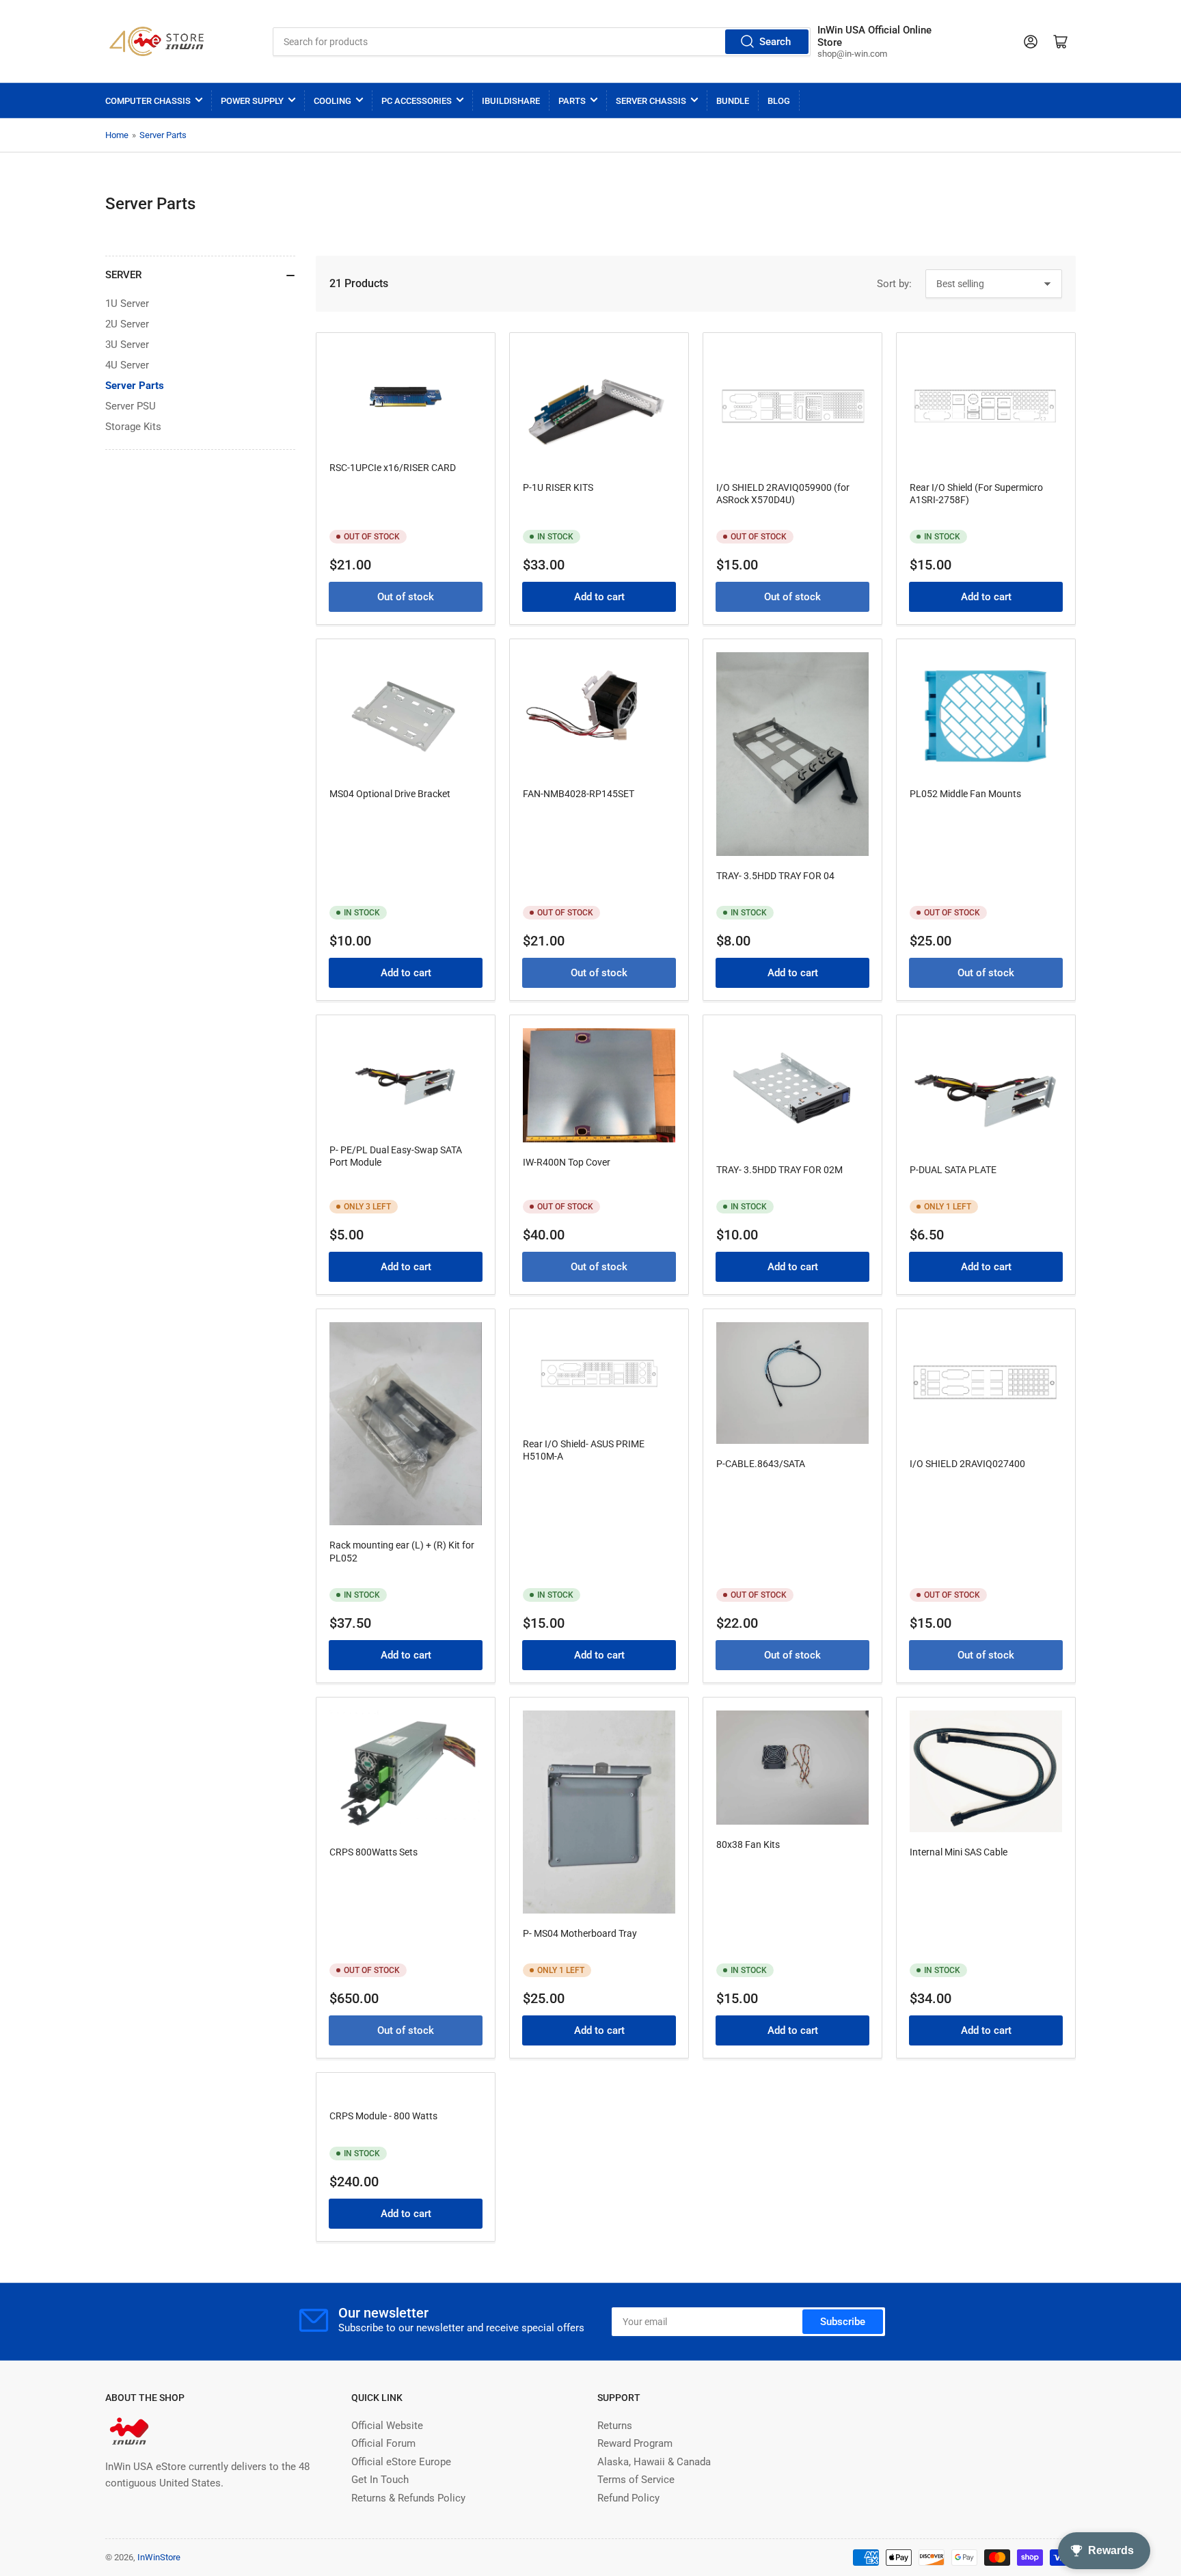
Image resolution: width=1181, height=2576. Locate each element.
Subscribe (843, 2322)
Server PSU (131, 406)
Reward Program (635, 2443)
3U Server (127, 345)
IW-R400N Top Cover (567, 1162)
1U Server (127, 304)
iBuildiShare (511, 101)
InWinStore (159, 2557)
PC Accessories (417, 101)
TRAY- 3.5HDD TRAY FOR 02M (779, 1170)
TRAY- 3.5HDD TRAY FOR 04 (775, 876)
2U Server (127, 324)
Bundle (733, 101)
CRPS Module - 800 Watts (383, 2116)
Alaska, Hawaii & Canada (654, 2462)
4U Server (127, 365)
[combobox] (541, 42)
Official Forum (383, 2443)
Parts (572, 101)
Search (775, 42)
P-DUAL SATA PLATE (953, 1170)
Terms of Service (636, 2480)
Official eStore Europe (401, 2462)
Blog (779, 101)
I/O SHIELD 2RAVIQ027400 (967, 1464)
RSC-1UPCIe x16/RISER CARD (393, 468)
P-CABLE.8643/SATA (761, 1464)
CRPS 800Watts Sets (374, 1852)
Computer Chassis (148, 101)
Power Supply (252, 101)
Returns (615, 2426)
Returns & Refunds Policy (408, 2498)
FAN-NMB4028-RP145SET (579, 794)
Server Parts (163, 135)
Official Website (387, 2426)
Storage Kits (133, 427)
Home (117, 135)
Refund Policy (628, 2498)
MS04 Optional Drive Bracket (390, 794)
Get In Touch (380, 2480)
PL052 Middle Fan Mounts (965, 794)
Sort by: (894, 284)
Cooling (332, 101)
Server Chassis (651, 101)
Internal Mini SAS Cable (959, 1852)
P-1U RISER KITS (558, 487)
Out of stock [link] (406, 597)
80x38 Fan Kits (748, 1844)
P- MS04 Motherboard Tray (580, 1933)
